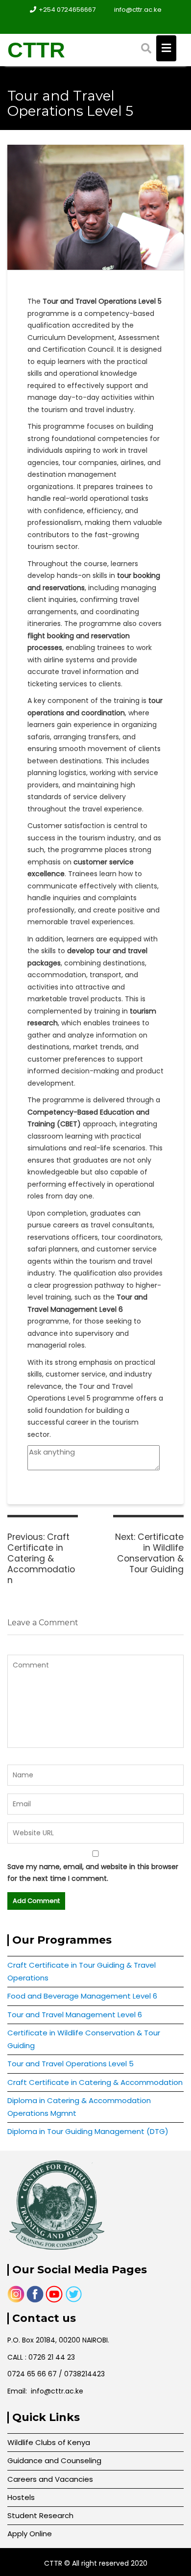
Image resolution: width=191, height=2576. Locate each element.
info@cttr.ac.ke (138, 10)
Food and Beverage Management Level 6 (82, 1996)
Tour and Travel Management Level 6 (75, 2015)
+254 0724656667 (67, 10)
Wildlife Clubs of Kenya (49, 2442)
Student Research (40, 2515)
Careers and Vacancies (50, 2479)
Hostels (21, 2497)
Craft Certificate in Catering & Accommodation (95, 2082)
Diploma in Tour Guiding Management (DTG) (88, 2131)
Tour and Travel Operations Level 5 (71, 2064)
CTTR (36, 50)
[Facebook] (87, 24)
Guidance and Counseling (54, 2460)
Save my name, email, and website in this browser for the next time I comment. (93, 1873)
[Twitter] (104, 24)
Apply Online (30, 2534)
